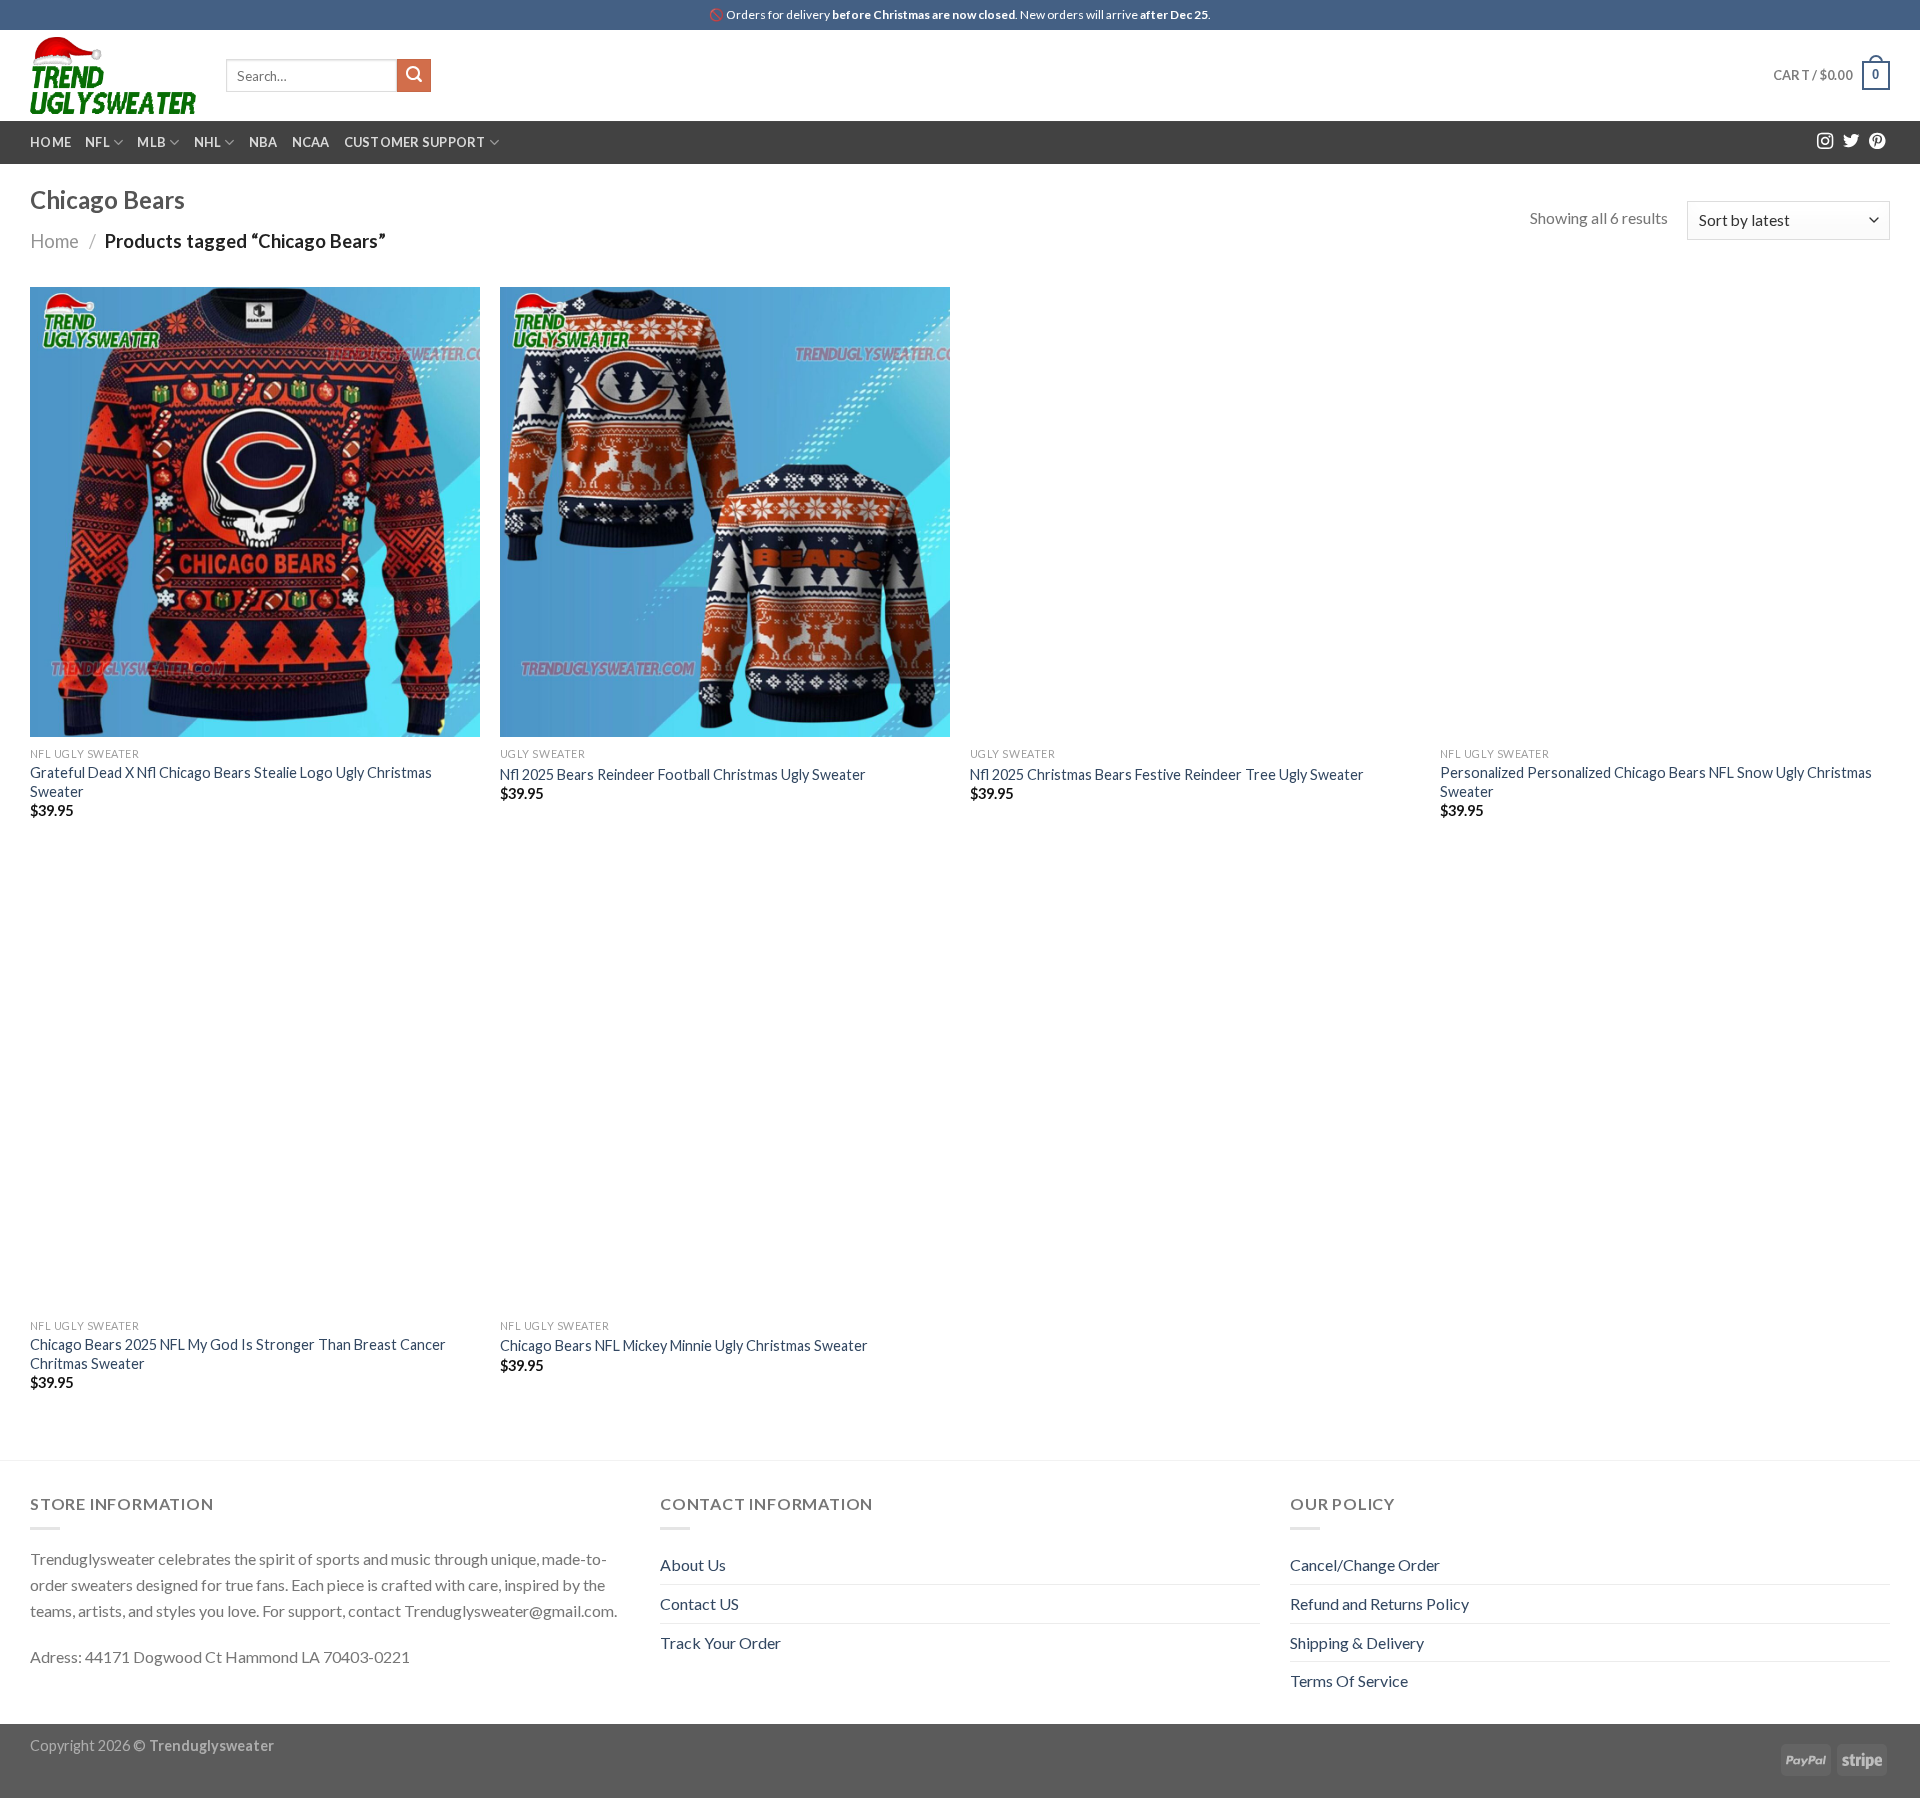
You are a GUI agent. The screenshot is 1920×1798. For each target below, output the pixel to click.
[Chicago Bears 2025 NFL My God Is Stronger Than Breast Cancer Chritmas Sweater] (255, 1083)
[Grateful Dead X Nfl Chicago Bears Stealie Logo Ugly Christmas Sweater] (255, 512)
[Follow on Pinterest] (1877, 142)
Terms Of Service (1349, 1680)
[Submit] (414, 76)
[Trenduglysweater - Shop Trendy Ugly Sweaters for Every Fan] (113, 75)
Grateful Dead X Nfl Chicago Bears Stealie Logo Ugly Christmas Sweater (231, 782)
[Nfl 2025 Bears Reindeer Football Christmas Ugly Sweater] (725, 512)
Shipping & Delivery (1357, 1642)
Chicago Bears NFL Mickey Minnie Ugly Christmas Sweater (684, 1345)
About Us (693, 1564)
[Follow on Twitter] (1851, 142)
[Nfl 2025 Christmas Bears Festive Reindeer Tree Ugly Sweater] (1195, 512)
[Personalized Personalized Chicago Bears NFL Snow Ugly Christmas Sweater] (1665, 512)
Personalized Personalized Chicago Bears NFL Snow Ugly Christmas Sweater (1656, 782)
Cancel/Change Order (1365, 1564)
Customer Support (415, 142)
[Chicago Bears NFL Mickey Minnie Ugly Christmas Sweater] (725, 1083)
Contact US (699, 1603)
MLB (151, 142)
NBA (263, 142)
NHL (208, 142)
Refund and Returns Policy (1379, 1603)
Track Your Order (720, 1642)
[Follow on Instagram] (1825, 142)
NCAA (311, 142)
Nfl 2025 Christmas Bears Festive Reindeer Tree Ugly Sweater (1167, 774)
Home (50, 142)
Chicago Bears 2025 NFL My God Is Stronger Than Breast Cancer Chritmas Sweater (238, 1354)
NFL (97, 142)
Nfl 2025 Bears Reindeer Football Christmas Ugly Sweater (683, 774)
